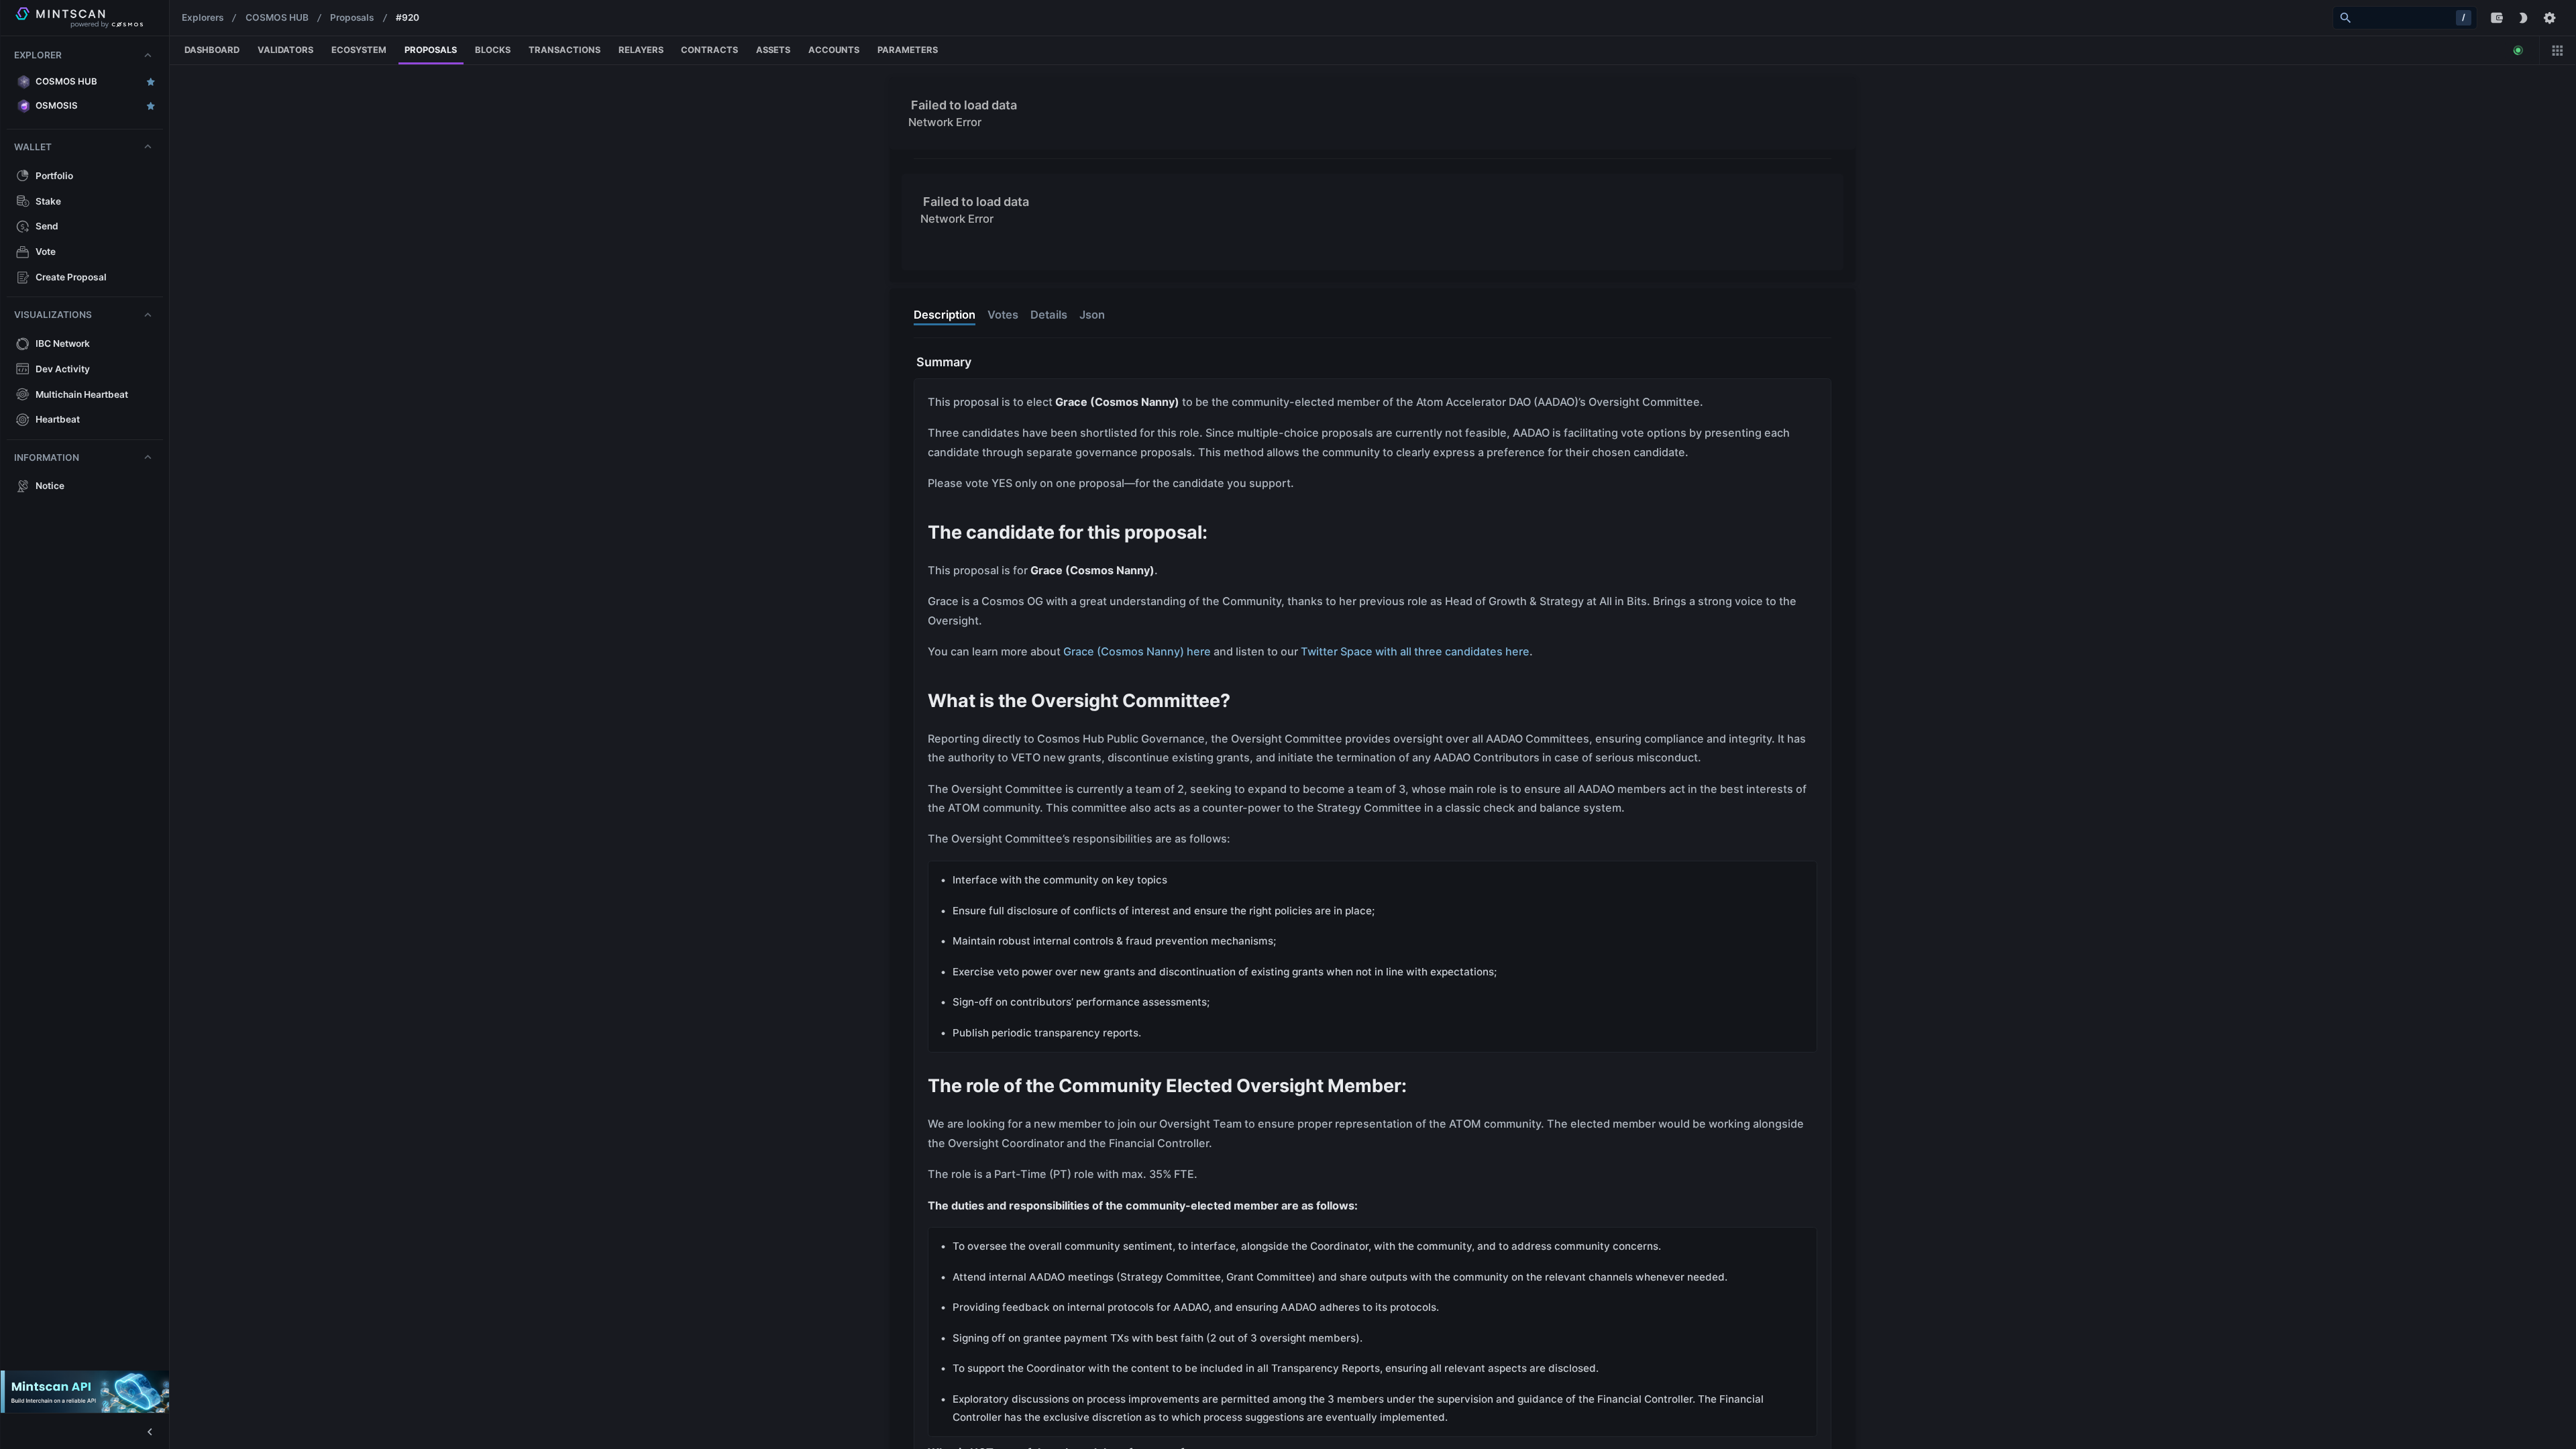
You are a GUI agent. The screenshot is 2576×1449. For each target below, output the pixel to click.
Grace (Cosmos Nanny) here (1137, 651)
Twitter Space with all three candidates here (1415, 651)
